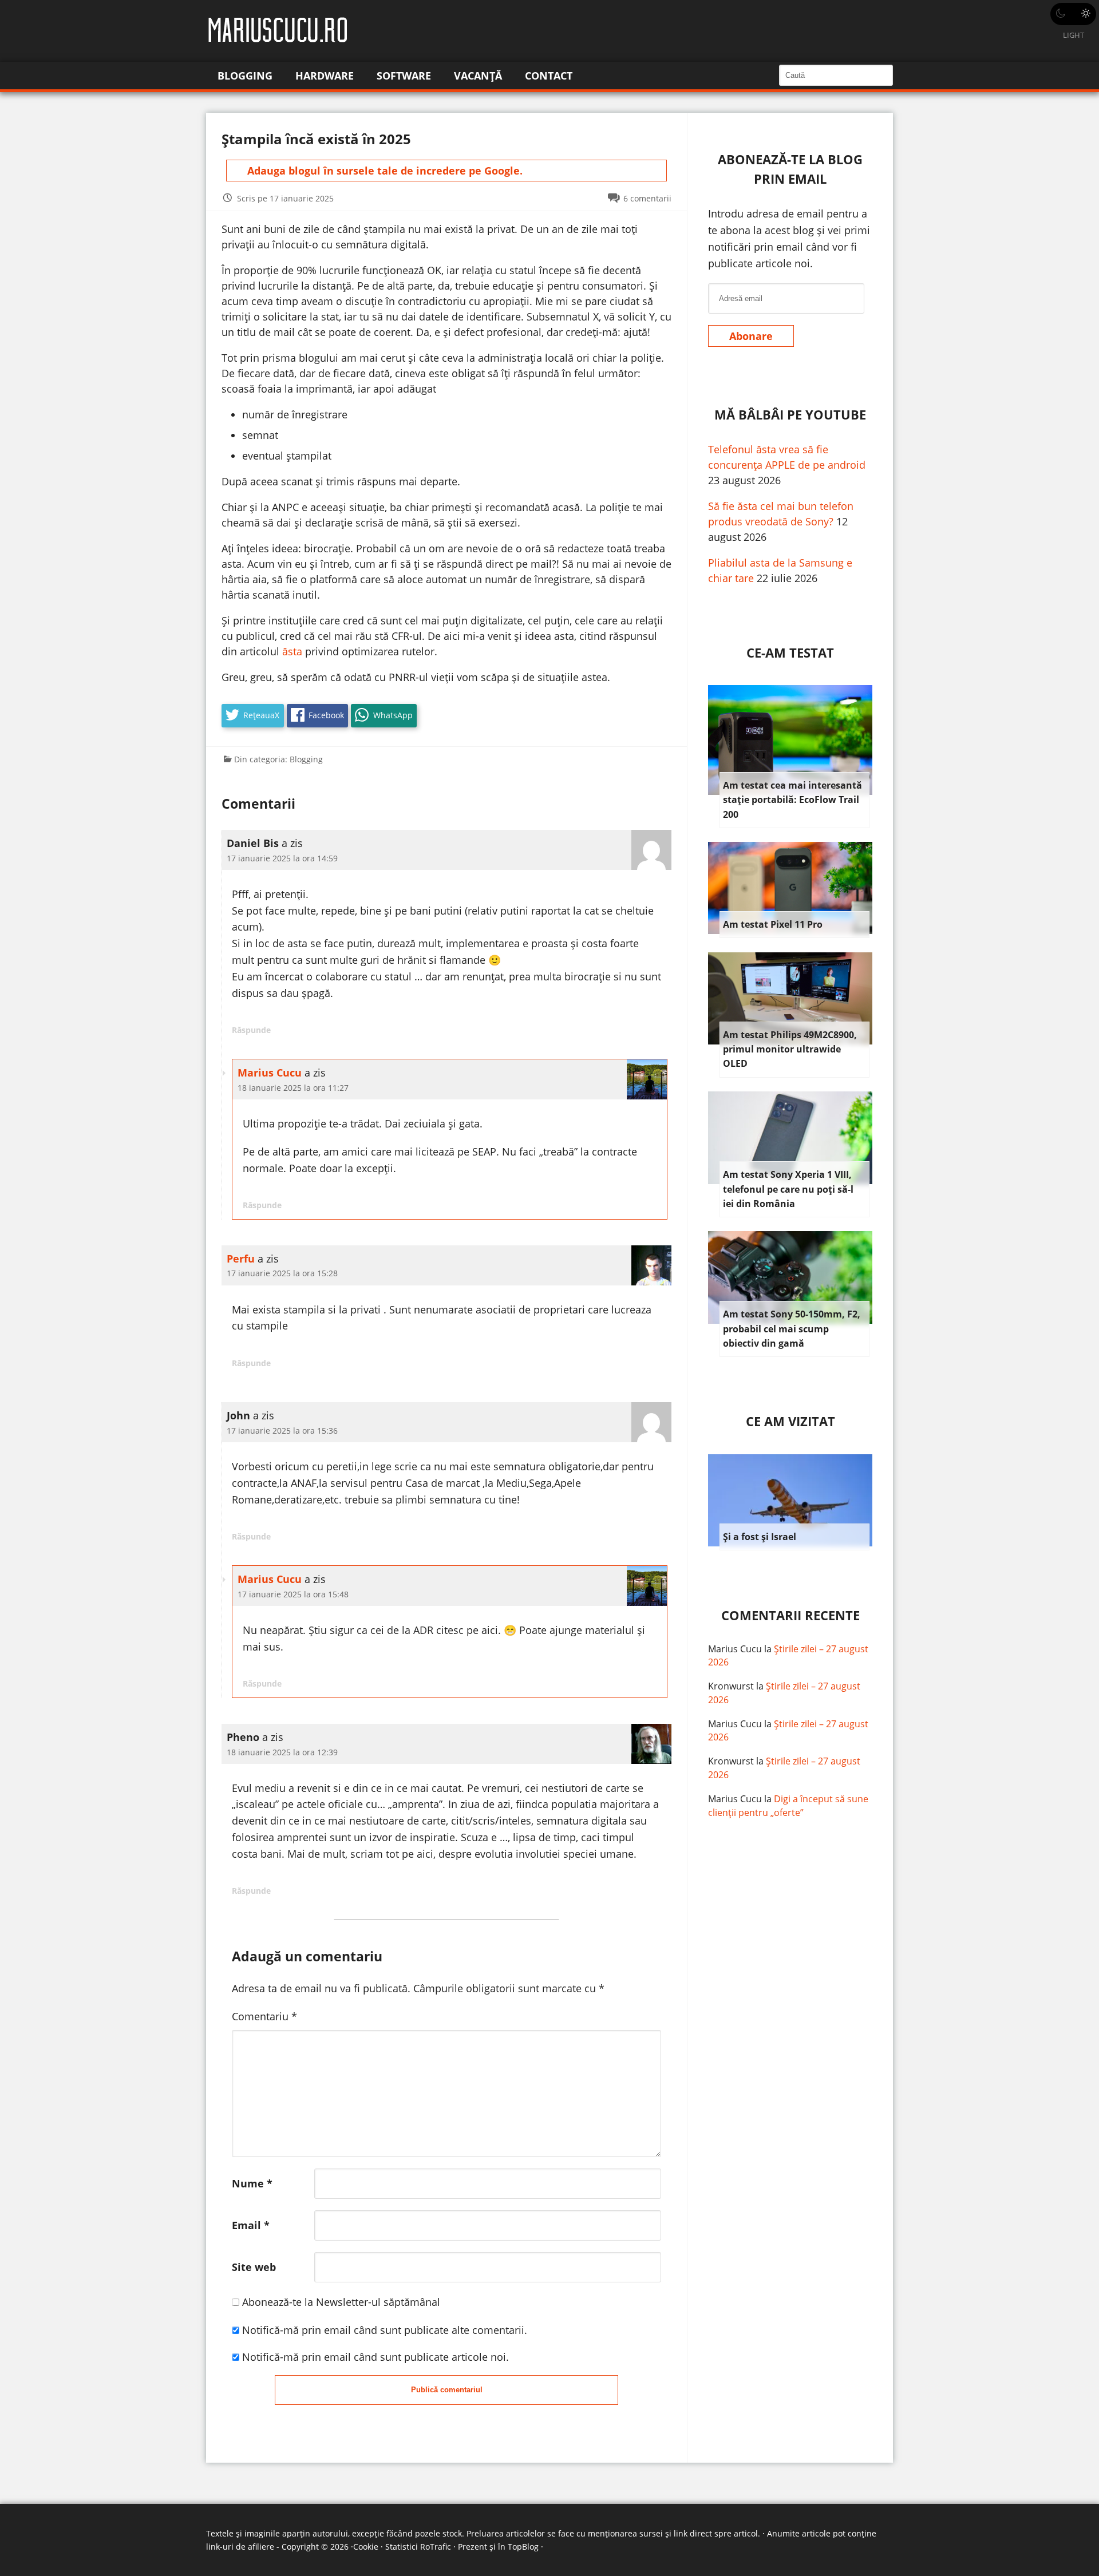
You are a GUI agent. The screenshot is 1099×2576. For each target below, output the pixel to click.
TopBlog (523, 2547)
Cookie (366, 2547)
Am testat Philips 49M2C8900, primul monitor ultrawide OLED (790, 1049)
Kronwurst (731, 1686)
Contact (549, 76)
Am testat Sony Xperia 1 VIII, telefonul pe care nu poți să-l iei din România (788, 1189)
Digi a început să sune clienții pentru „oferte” (788, 1806)
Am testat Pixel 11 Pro (773, 924)
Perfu (241, 1259)
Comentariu (264, 2016)
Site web (254, 2267)
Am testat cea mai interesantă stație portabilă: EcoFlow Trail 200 (792, 800)
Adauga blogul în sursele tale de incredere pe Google (384, 171)
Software (404, 76)
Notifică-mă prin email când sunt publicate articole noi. (375, 2357)
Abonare (751, 336)
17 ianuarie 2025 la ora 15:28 (282, 1273)
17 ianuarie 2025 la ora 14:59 (282, 858)
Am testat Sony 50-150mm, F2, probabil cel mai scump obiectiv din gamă (792, 1329)
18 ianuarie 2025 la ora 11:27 (293, 1088)
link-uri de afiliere (240, 2547)
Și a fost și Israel (760, 1537)
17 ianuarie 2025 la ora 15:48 (293, 1594)
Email (251, 2225)
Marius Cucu (270, 1073)
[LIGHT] (1073, 14)
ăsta (292, 651)
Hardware (325, 76)
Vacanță (478, 76)
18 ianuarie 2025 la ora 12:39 (282, 1752)
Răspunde (251, 1030)
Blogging (245, 76)
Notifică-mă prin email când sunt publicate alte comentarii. (385, 2330)
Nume (252, 2183)
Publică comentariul (447, 2390)
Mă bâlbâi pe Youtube (790, 415)
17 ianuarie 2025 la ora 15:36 (282, 1431)
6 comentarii (647, 198)
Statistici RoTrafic (418, 2547)
